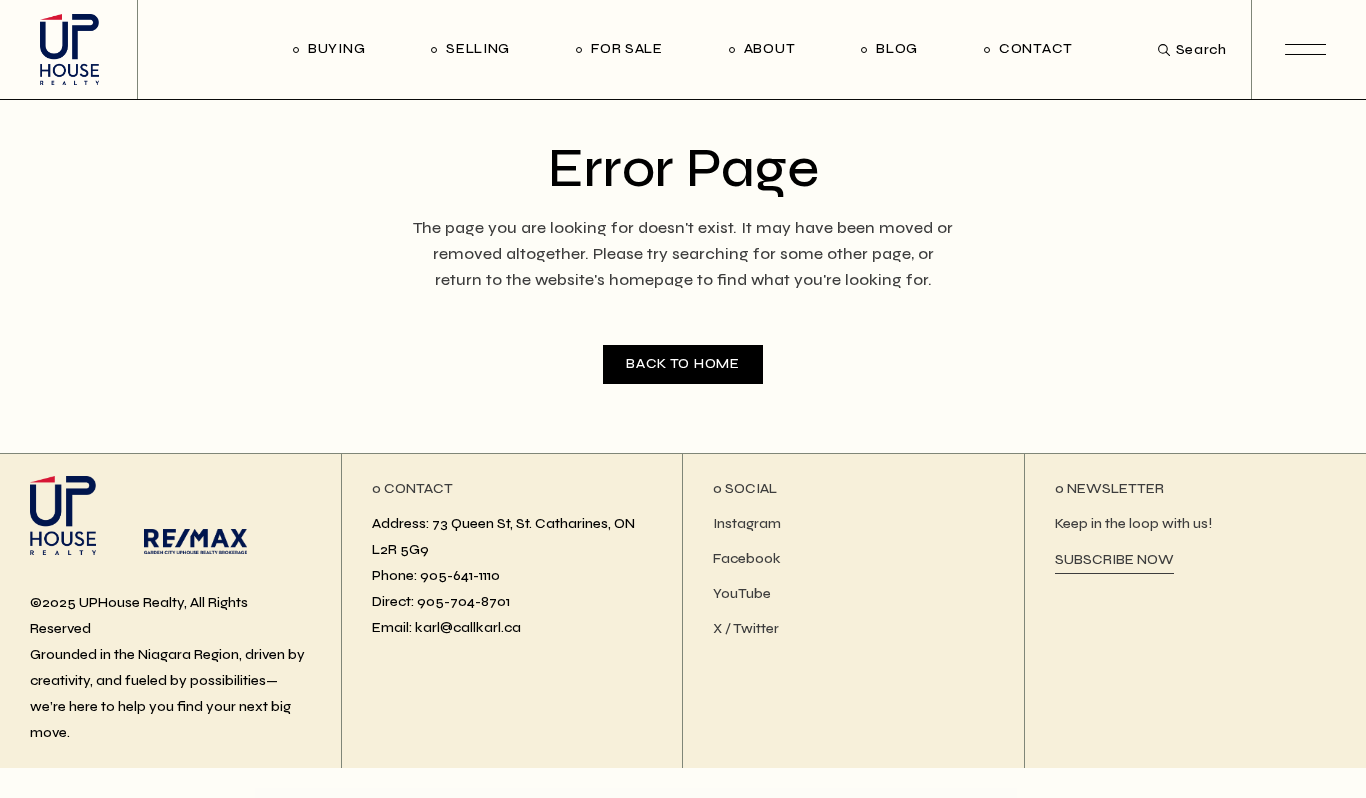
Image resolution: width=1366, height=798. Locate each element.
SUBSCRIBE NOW (1114, 559)
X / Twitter (746, 628)
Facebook (747, 558)
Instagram (747, 523)
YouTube (742, 593)
